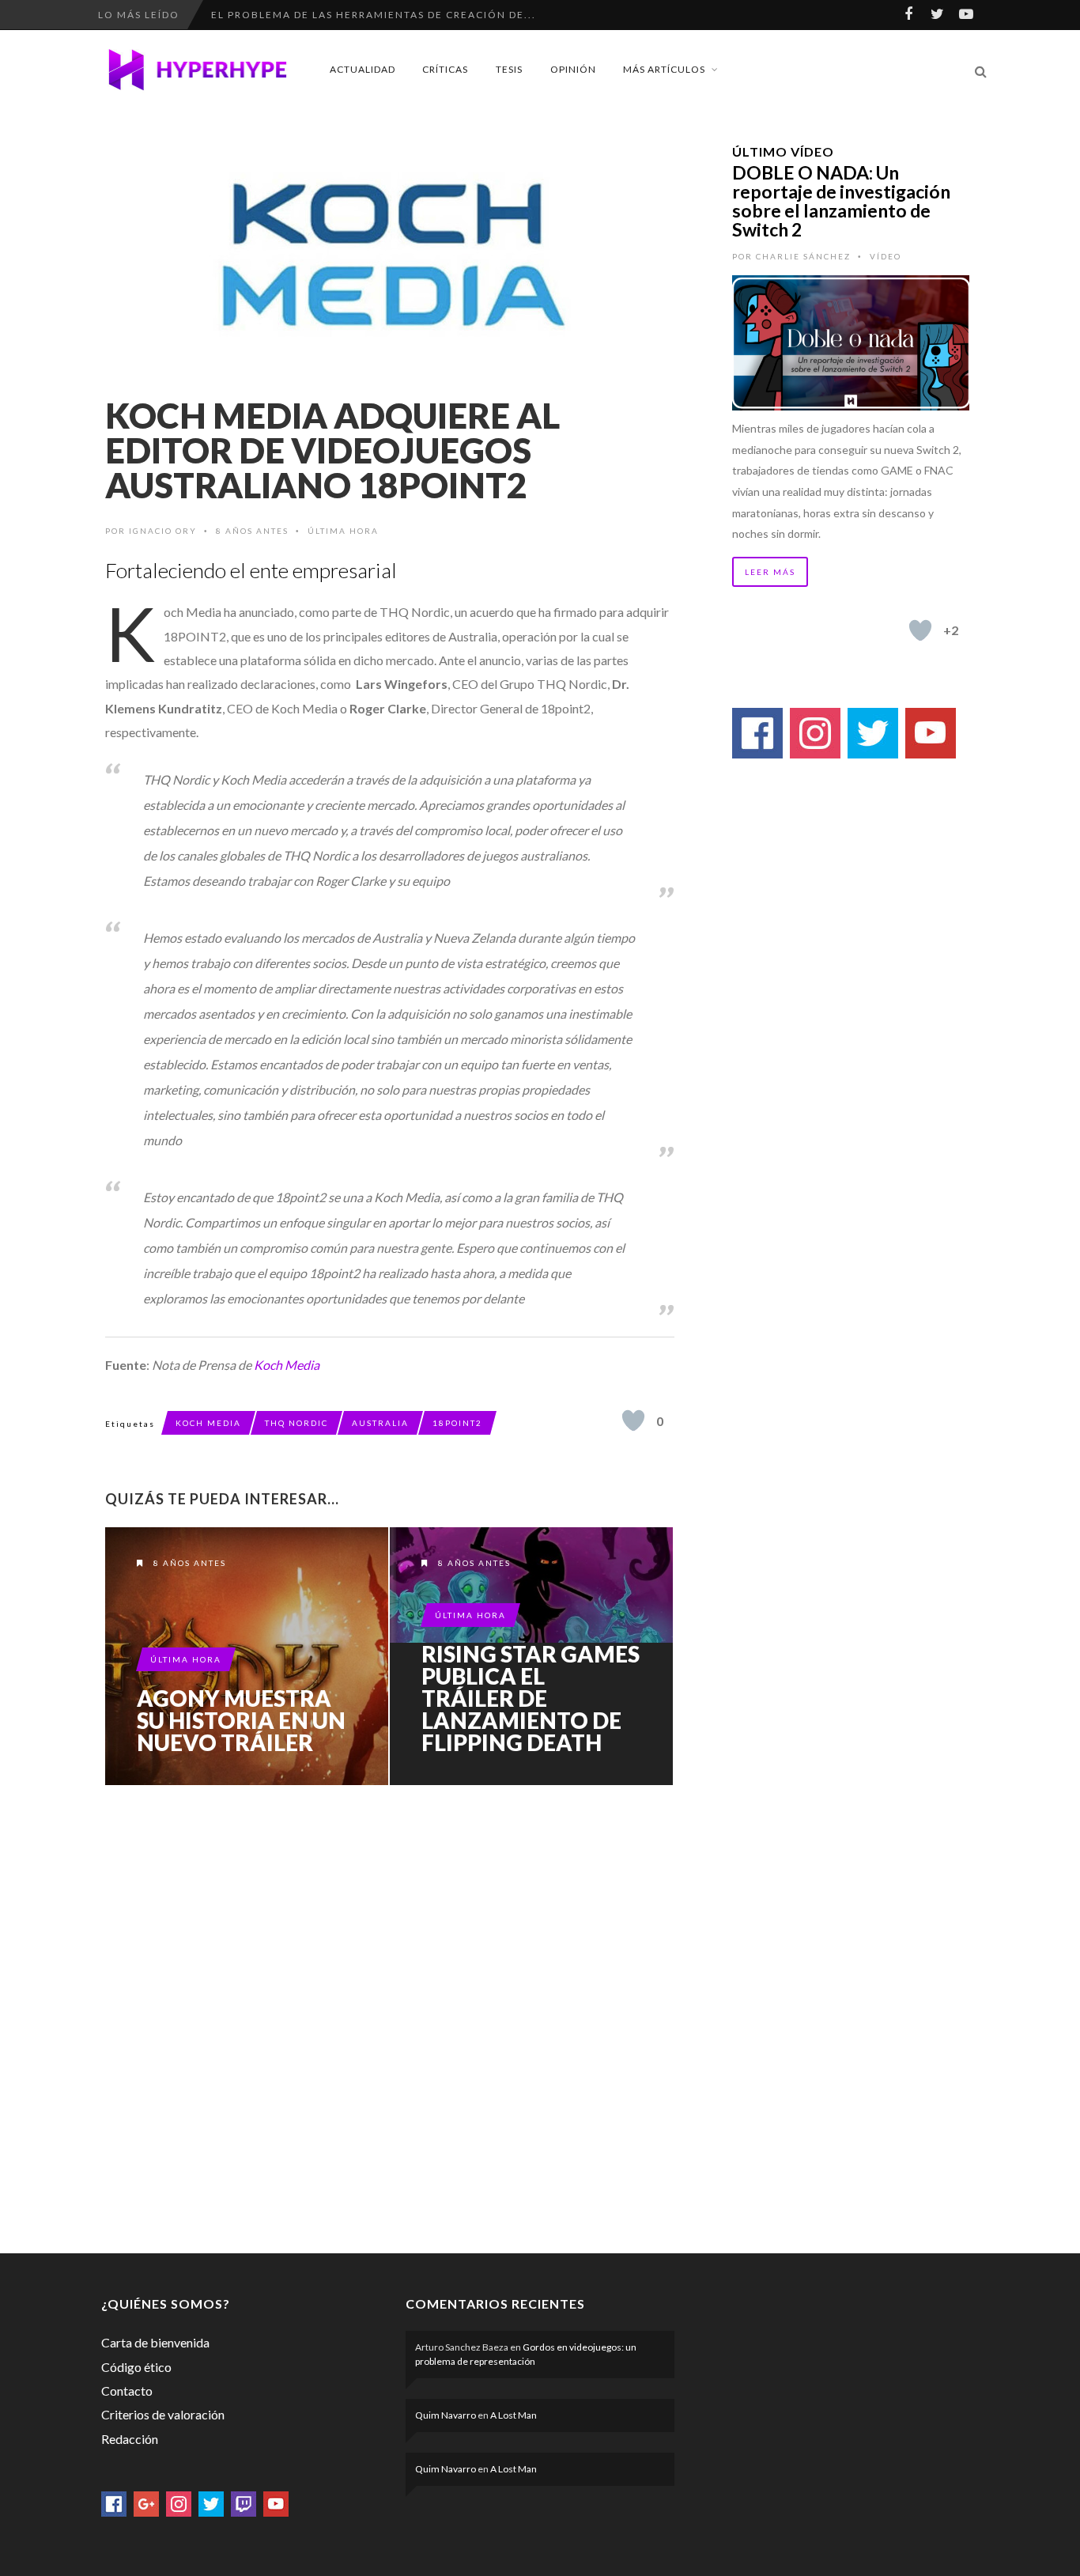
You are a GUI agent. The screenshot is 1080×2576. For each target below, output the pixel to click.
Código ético (136, 2367)
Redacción (130, 2439)
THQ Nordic (296, 1423)
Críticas (445, 69)
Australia (380, 1423)
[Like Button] (633, 1420)
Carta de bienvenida (155, 2342)
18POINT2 (457, 1423)
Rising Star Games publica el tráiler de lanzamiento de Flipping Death (531, 1698)
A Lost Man (514, 2415)
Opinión (573, 69)
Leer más (770, 572)
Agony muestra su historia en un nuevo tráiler (241, 1720)
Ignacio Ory (163, 531)
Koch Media (287, 1365)
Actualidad (363, 69)
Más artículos (664, 69)
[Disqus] (390, 2016)
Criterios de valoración (163, 2414)
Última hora (343, 531)
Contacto (127, 2391)
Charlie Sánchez (803, 256)
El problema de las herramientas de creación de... (374, 15)
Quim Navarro (446, 2415)
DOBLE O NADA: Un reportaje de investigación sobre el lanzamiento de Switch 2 (841, 201)
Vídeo (886, 256)
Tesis (509, 69)
